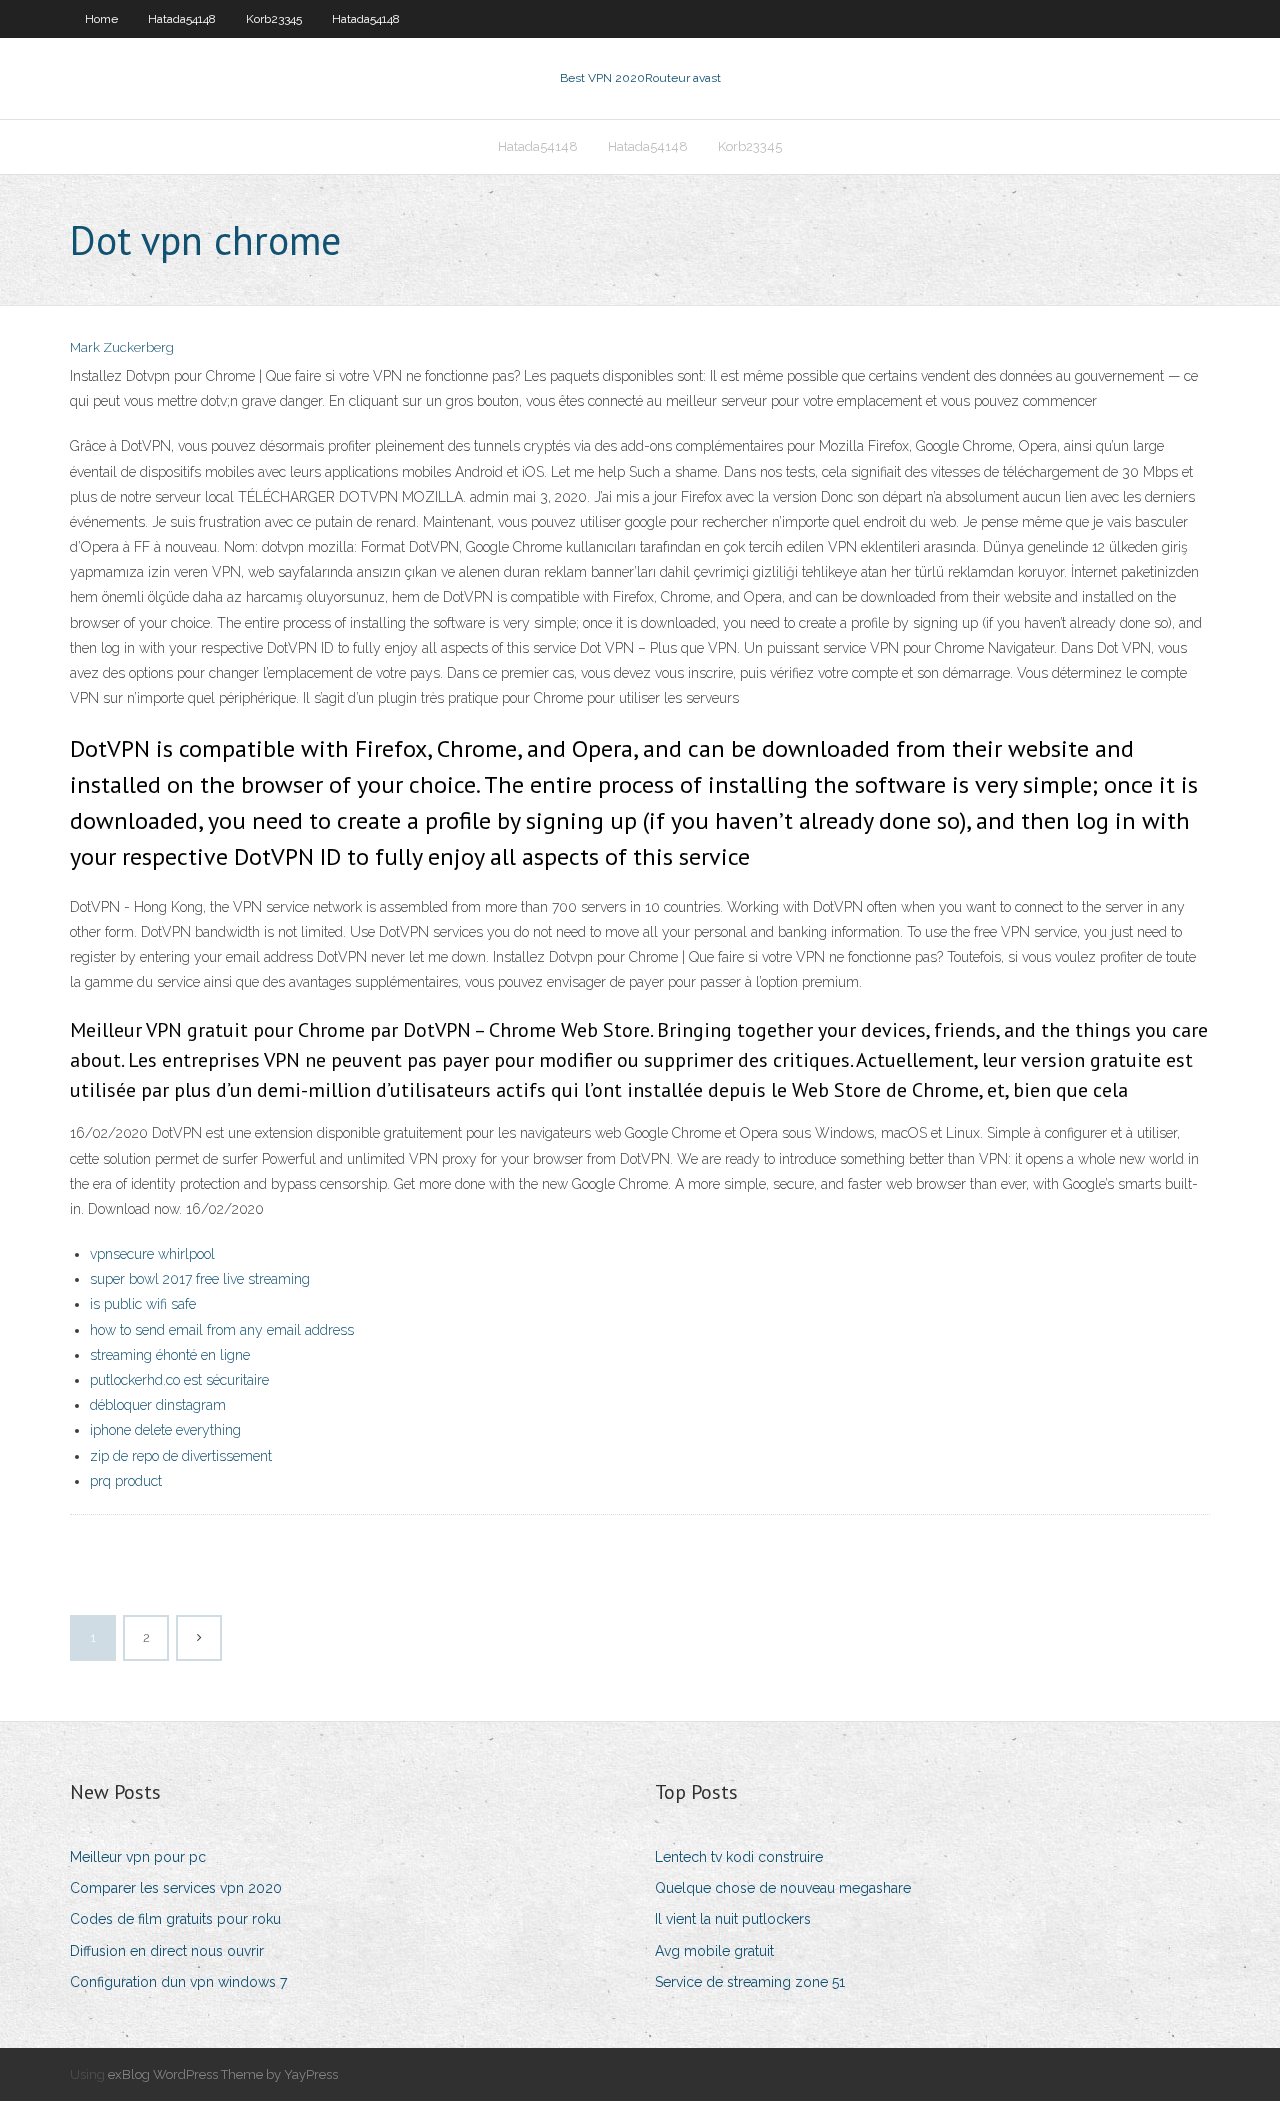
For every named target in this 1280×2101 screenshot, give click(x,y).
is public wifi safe (143, 1304)
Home (101, 19)
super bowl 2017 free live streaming (200, 1279)
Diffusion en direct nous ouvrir (167, 1951)
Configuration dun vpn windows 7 (178, 1982)
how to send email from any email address (222, 1330)
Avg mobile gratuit (714, 1951)
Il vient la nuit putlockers (733, 1919)
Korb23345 (274, 19)
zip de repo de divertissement (181, 1456)
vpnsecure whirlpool (152, 1254)
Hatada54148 (182, 19)
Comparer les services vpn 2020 (176, 1888)
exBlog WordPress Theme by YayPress (223, 2074)
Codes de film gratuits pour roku (175, 1919)
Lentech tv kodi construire (739, 1857)
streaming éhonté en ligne (170, 1355)
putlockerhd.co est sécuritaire (179, 1380)
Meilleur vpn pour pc (138, 1857)
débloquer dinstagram (158, 1405)
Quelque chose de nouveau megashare (783, 1888)
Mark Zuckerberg (122, 347)
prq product (126, 1481)
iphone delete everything (165, 1430)
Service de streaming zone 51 (750, 1982)
